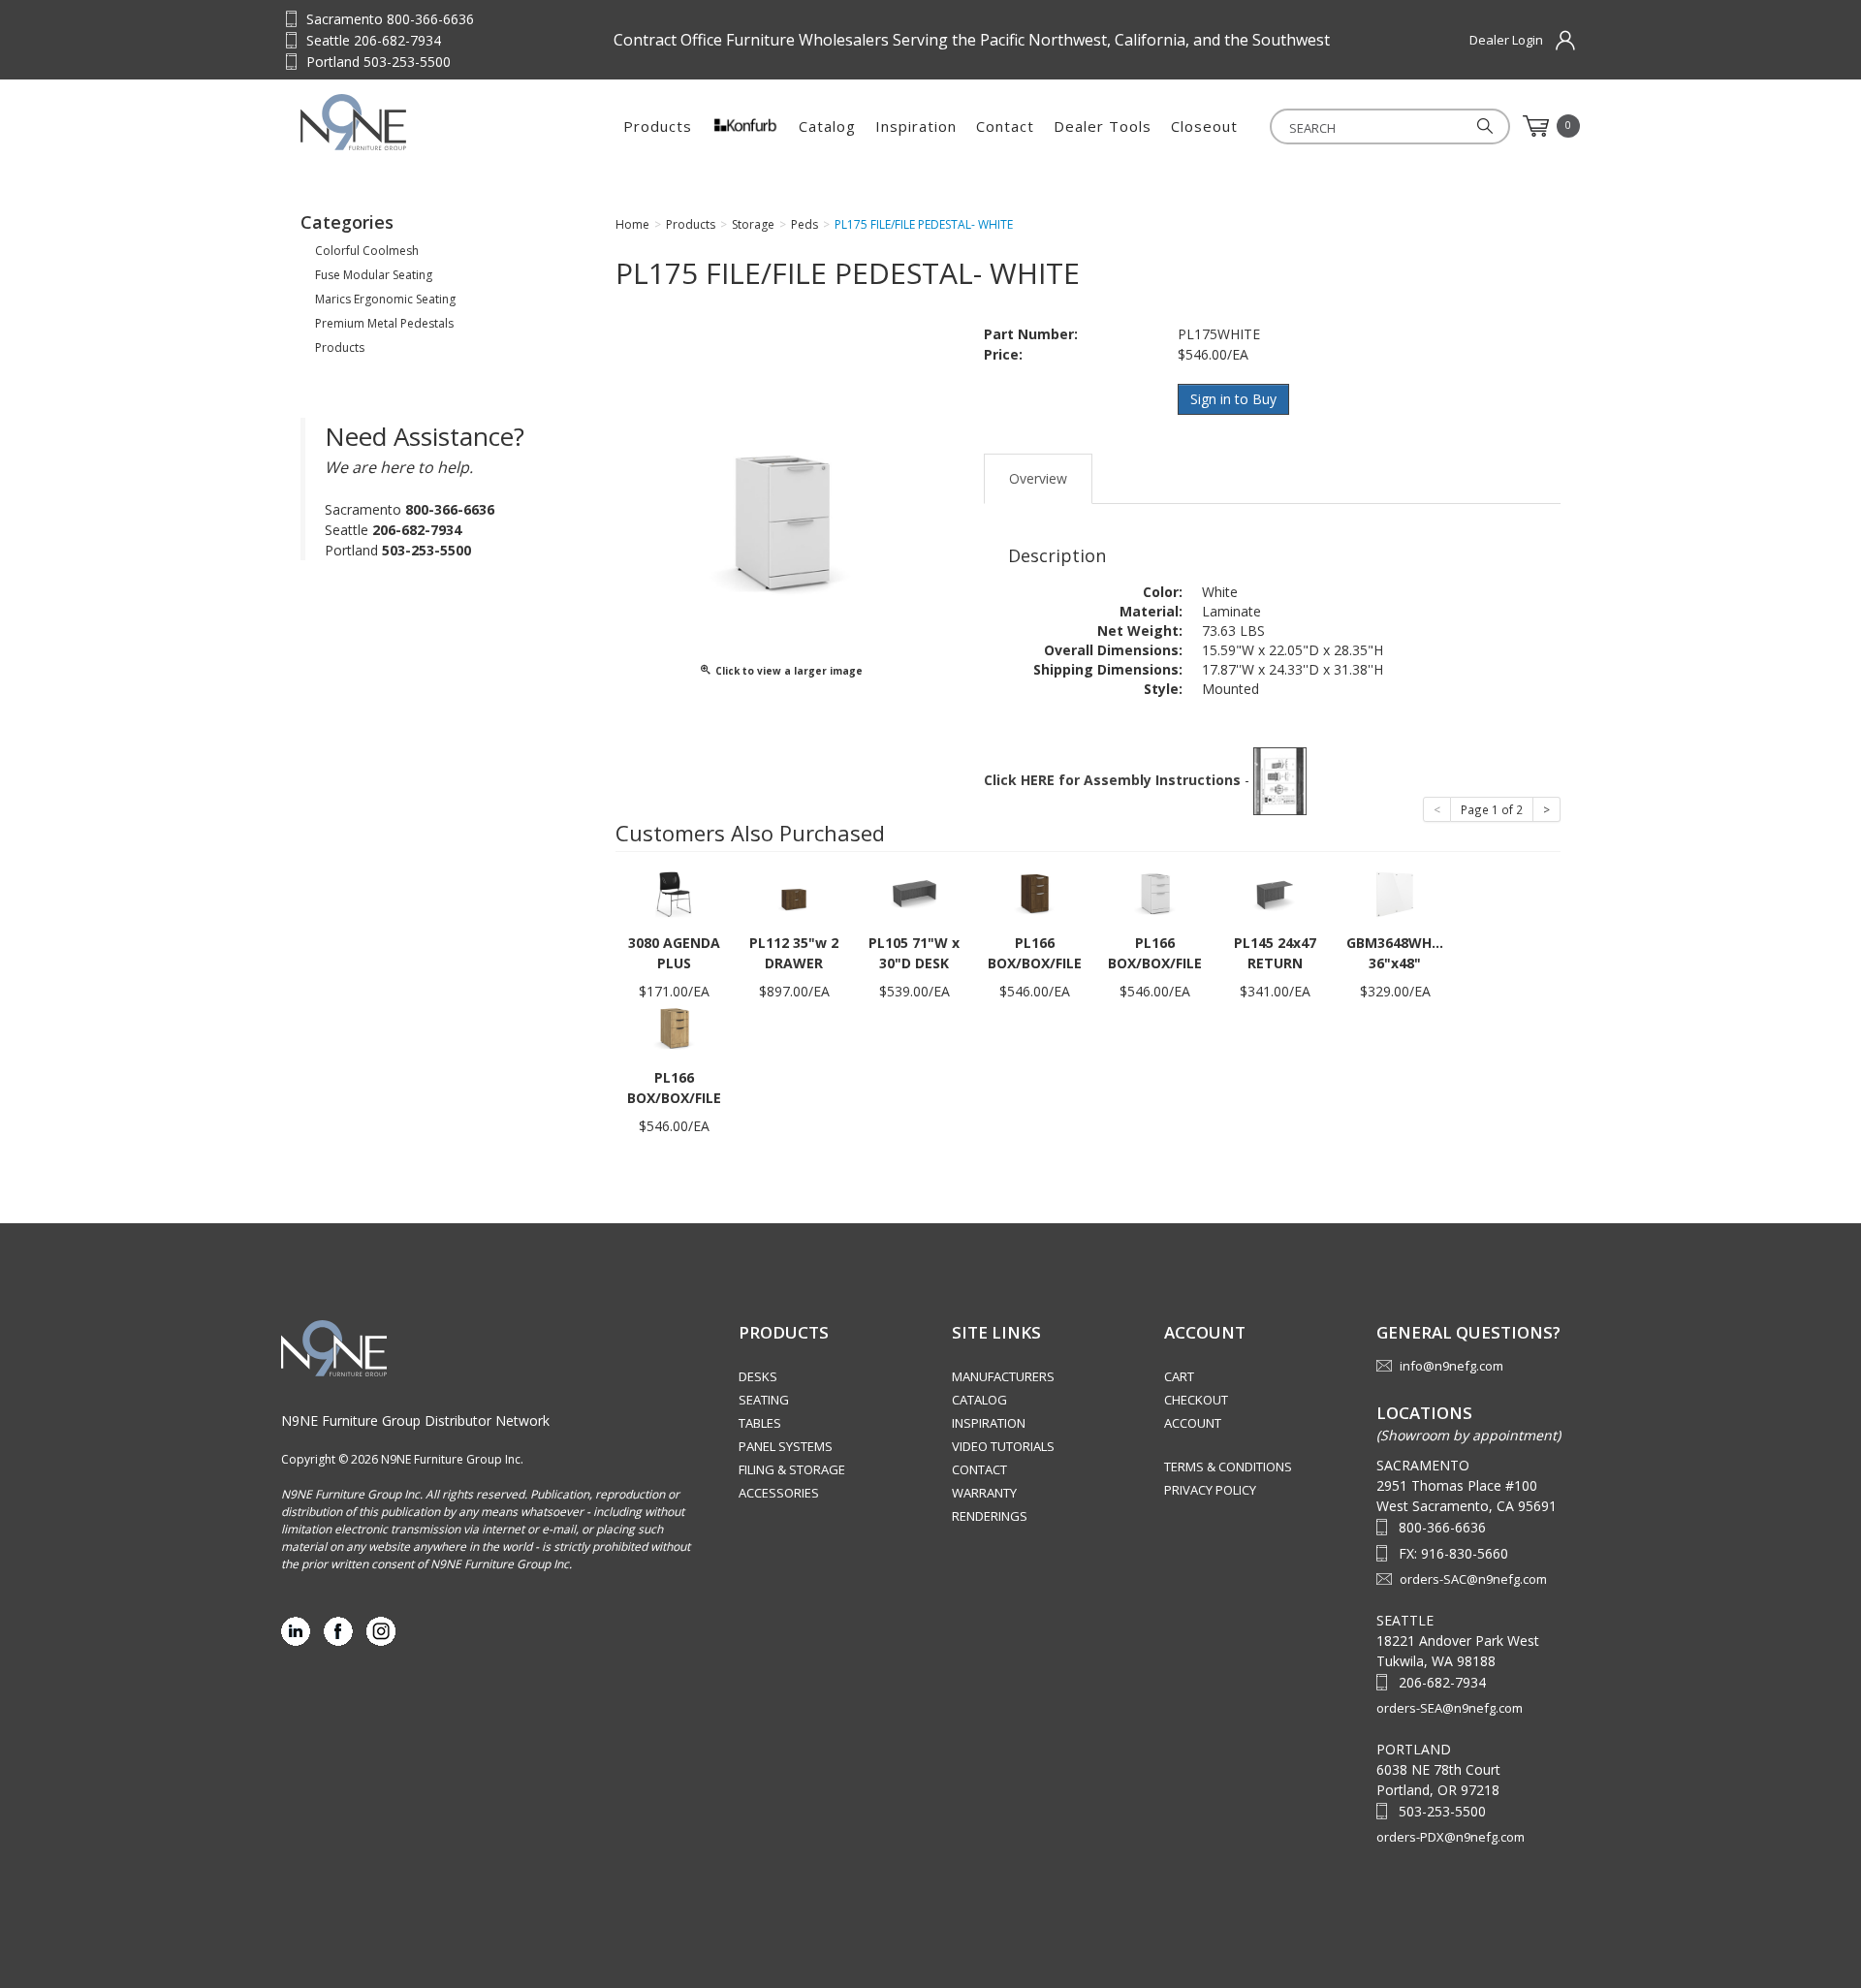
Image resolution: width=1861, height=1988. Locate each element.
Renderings (990, 1516)
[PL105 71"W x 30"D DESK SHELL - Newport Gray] (914, 893)
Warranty (984, 1493)
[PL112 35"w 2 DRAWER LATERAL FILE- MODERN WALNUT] (794, 893)
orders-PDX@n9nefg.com (1451, 1837)
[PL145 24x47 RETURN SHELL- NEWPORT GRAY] (1275, 893)
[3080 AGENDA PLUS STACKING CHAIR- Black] (674, 893)
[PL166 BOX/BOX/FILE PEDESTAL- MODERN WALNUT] (1034, 893)
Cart (1179, 1376)
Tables (760, 1423)
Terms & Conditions (1228, 1467)
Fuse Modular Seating (374, 275)
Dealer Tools (1103, 126)
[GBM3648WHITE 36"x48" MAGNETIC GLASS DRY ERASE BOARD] (1395, 893)
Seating (764, 1400)
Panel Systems (786, 1446)
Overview (1038, 478)
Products (658, 126)
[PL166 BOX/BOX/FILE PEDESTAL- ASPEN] (674, 1028)
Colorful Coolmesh (367, 251)
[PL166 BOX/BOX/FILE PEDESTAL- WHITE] (1154, 893)
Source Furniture (396, 122)
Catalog (827, 126)
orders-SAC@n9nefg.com (1473, 1579)
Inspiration (916, 126)
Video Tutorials (1003, 1446)
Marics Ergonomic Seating (385, 299)
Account (1193, 1423)
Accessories (779, 1493)
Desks (758, 1376)
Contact (1005, 126)
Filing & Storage (792, 1469)
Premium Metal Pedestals (384, 323)
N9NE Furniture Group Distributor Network (415, 1420)
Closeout (1204, 126)
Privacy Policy (1210, 1490)
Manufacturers (1003, 1376)
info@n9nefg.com (1451, 1366)
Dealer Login (1506, 40)
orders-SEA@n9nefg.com (1450, 1708)
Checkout (1196, 1400)
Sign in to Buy (1233, 399)
